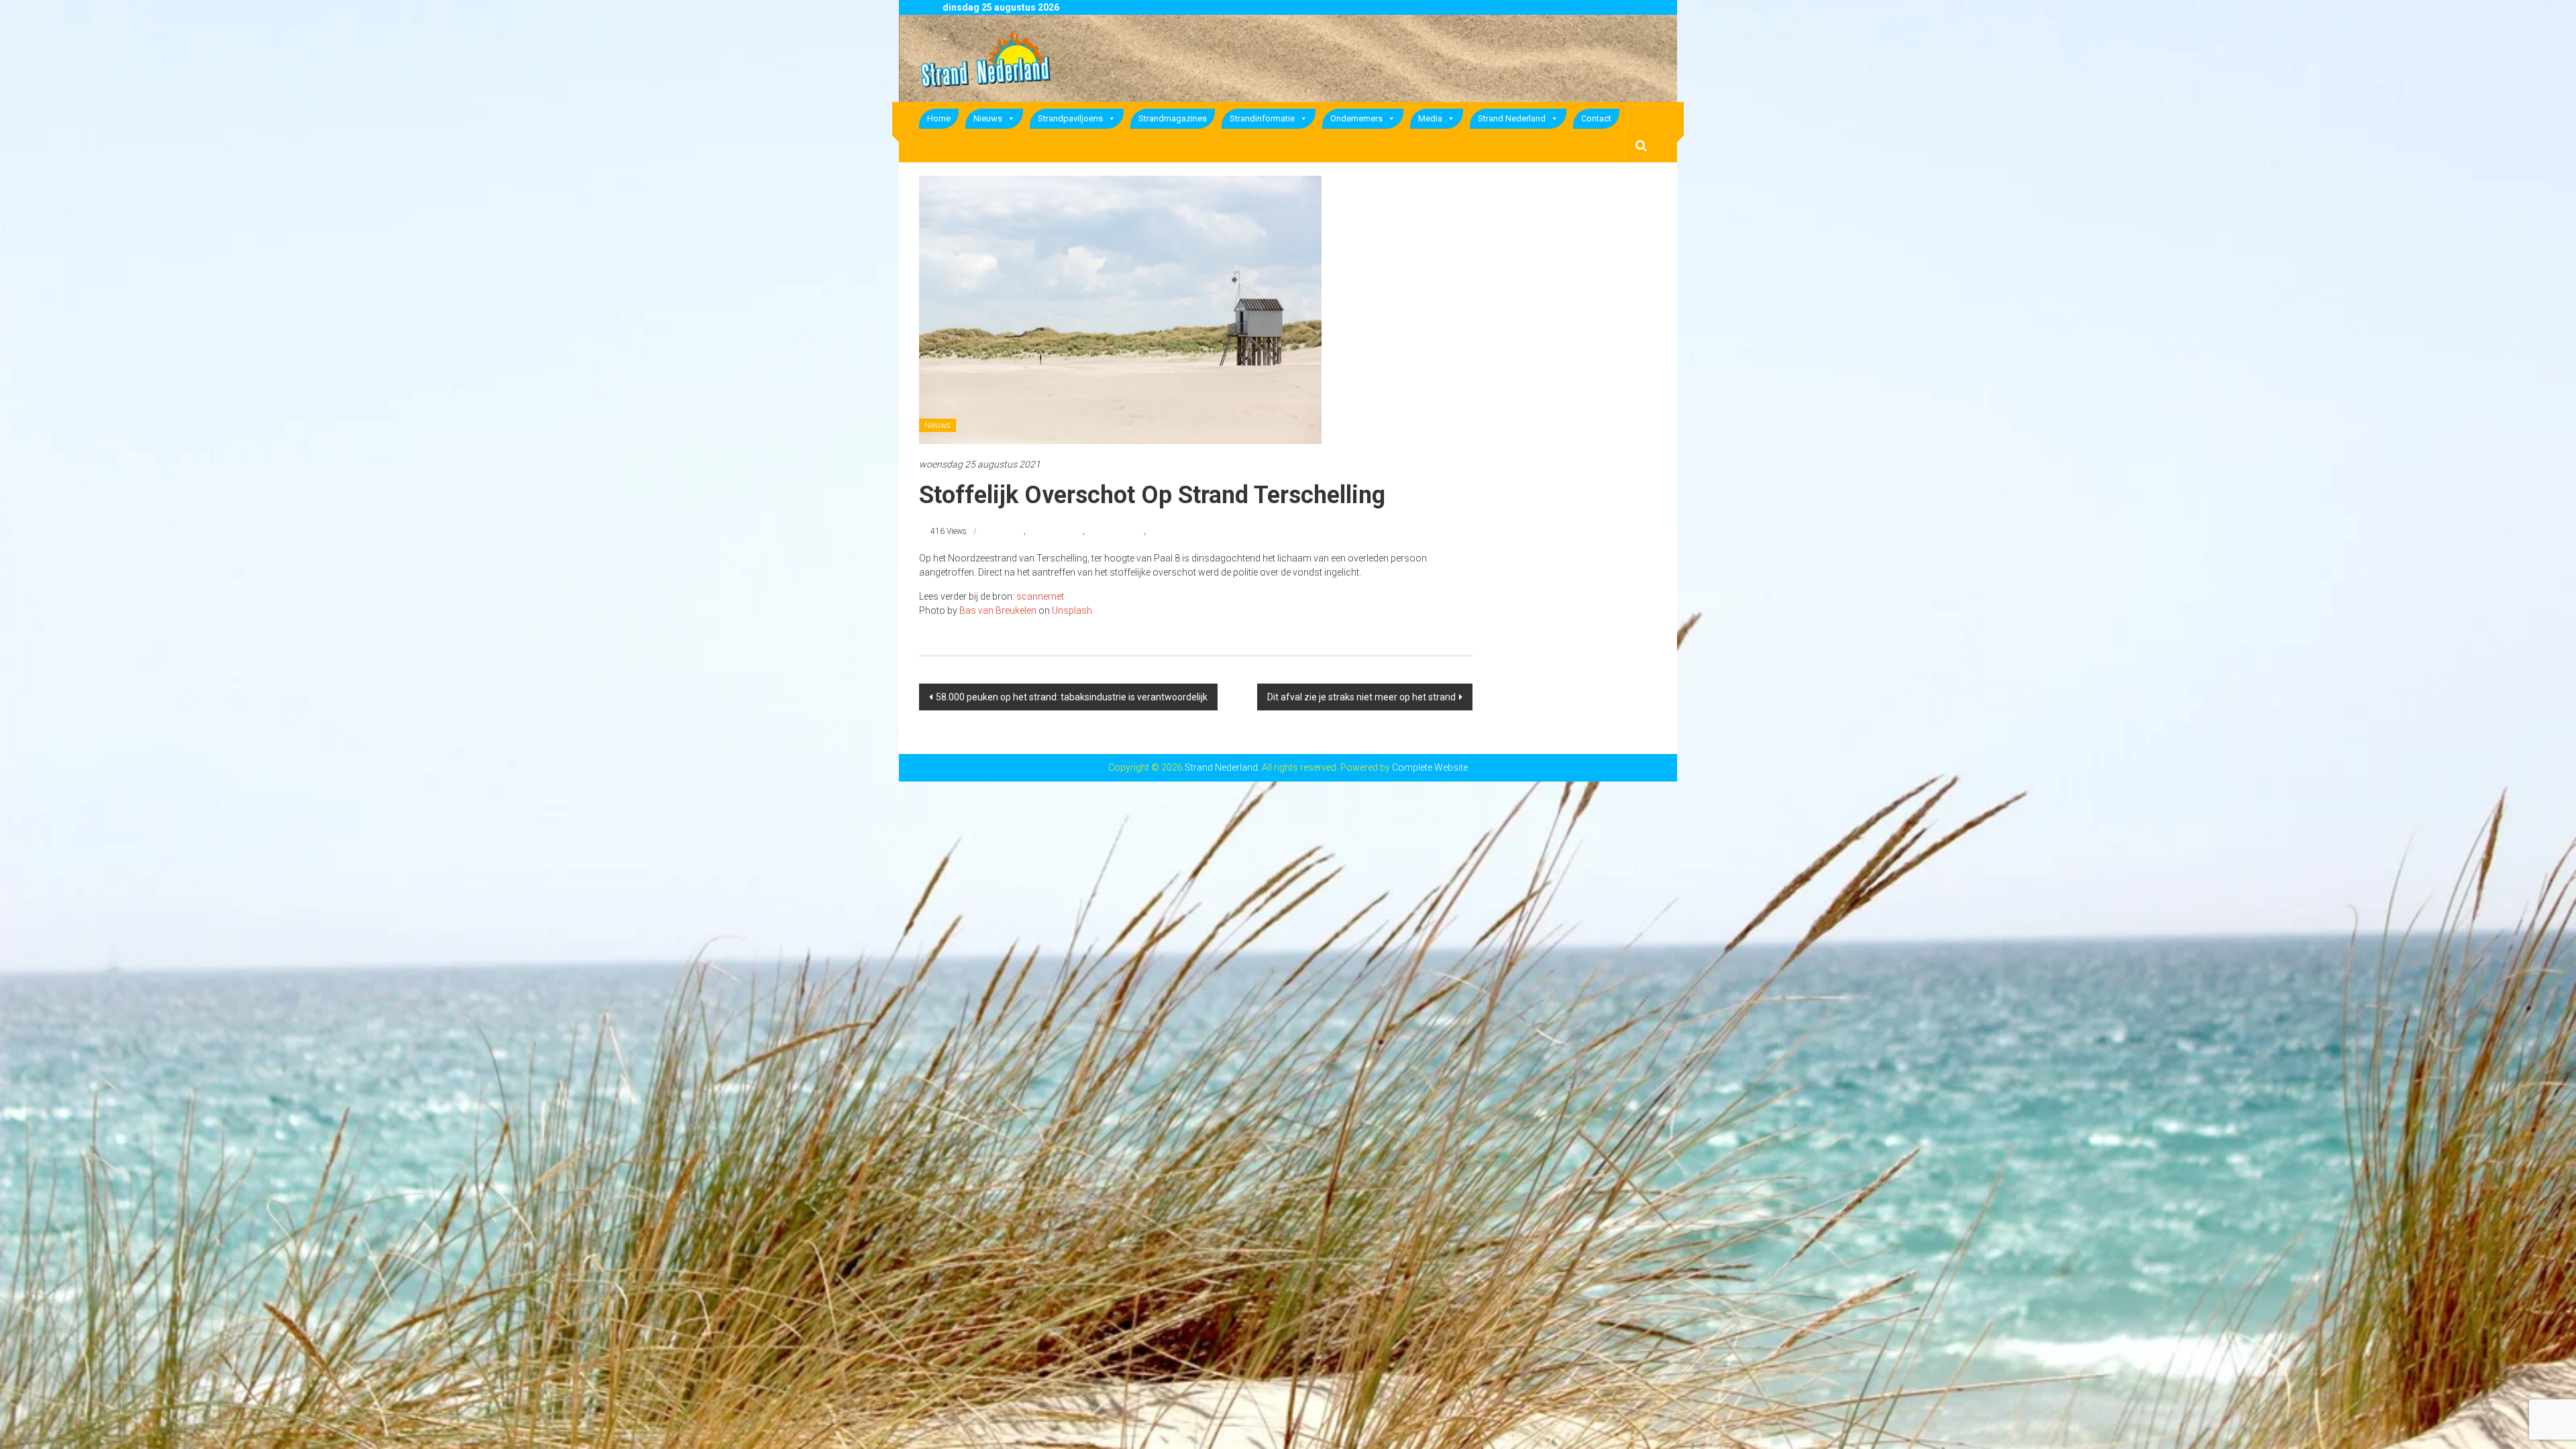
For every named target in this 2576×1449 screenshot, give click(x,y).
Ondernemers (1356, 118)
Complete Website (1430, 767)
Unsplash (1072, 610)
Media (1430, 118)
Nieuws (988, 118)
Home (939, 118)
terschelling (1168, 531)
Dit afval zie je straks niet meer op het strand (1361, 697)
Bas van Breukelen (998, 610)
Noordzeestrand (1055, 531)
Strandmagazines (1173, 118)
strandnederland (1115, 531)
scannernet (1040, 596)
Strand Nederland (1512, 118)
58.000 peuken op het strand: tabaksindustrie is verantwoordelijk (1072, 697)
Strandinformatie (1262, 118)
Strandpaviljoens (1070, 118)
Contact (1596, 118)
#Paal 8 (1011, 531)
